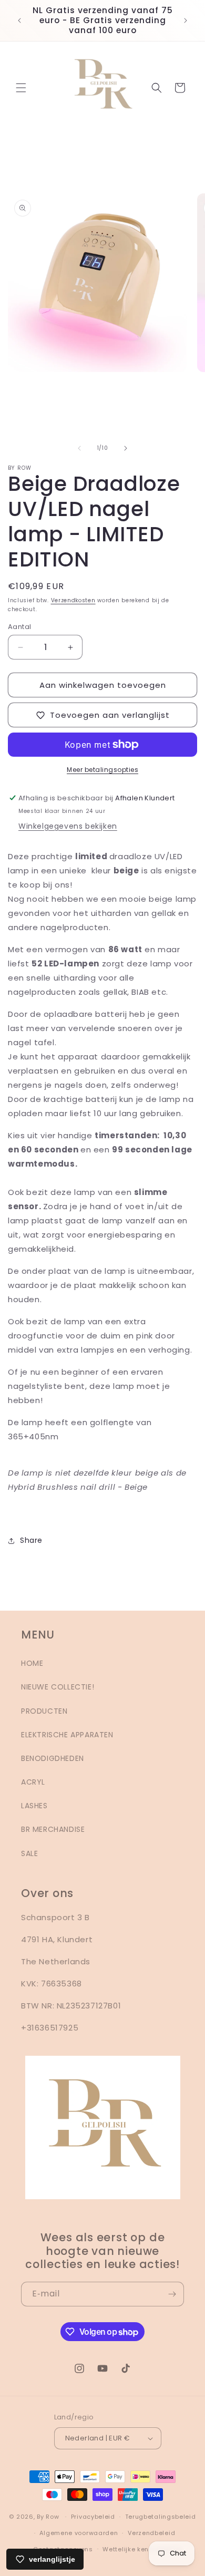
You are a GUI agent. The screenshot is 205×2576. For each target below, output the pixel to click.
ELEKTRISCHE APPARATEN (67, 1735)
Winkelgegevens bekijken (68, 826)
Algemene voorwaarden (79, 2533)
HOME (32, 1663)
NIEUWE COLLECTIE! (58, 1687)
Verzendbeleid (151, 2533)
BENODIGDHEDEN (53, 1758)
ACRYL (33, 1782)
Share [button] (31, 1540)
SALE (29, 1853)
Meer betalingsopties (102, 770)
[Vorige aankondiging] (19, 20)
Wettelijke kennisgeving (142, 2549)
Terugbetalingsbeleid (161, 2517)
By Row (48, 2517)
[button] (21, 88)
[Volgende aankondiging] (186, 20)
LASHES (34, 1806)
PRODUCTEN (44, 1711)
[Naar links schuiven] (79, 448)
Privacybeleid (93, 2517)
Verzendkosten (73, 600)
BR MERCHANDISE (53, 1829)
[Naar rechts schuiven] (126, 448)
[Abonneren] (172, 2294)
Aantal (19, 627)
